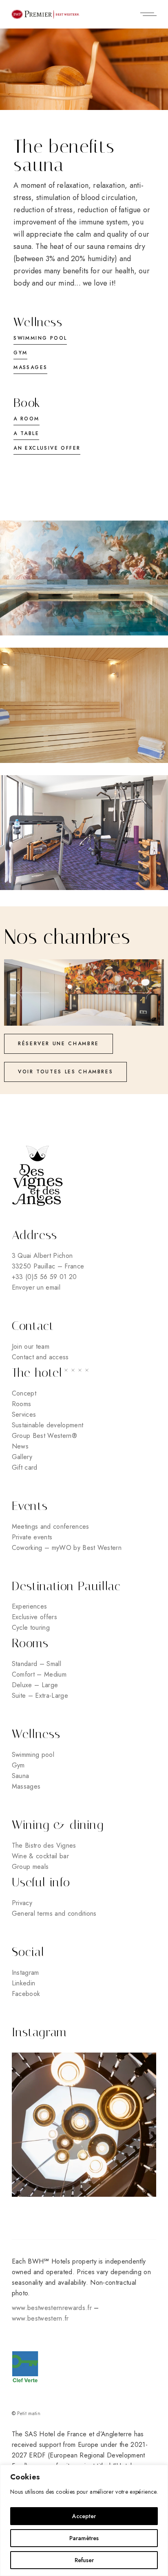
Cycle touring (31, 1628)
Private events (32, 1537)
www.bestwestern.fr (40, 2318)
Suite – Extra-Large (40, 1696)
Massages (26, 1786)
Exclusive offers (34, 1617)
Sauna (21, 1776)
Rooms (22, 1404)
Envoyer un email (36, 1287)
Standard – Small (36, 1664)
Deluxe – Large (35, 1685)
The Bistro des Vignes (44, 1845)
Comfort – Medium (39, 1674)
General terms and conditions (54, 1913)
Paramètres (84, 2538)
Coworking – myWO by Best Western (67, 1548)
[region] (84, 2520)
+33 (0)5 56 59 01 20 (44, 1277)
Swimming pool (33, 1755)
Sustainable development (48, 1425)
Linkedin (24, 1983)
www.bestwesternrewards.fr (52, 2308)
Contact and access (40, 1357)
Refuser (84, 2560)
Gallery (22, 1457)
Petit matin (29, 2413)
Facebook (26, 1994)
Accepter (84, 2516)
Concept (24, 1393)
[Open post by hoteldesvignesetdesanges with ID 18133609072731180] (84, 2125)
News (20, 1446)
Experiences (30, 1606)
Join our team (31, 1346)
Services (24, 1414)
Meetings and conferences (51, 1526)
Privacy (22, 1903)
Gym (18, 1765)
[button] (33, 992)
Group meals (30, 1867)
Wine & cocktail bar (40, 1856)
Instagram (25, 1973)
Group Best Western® (44, 1436)
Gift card (25, 1467)
